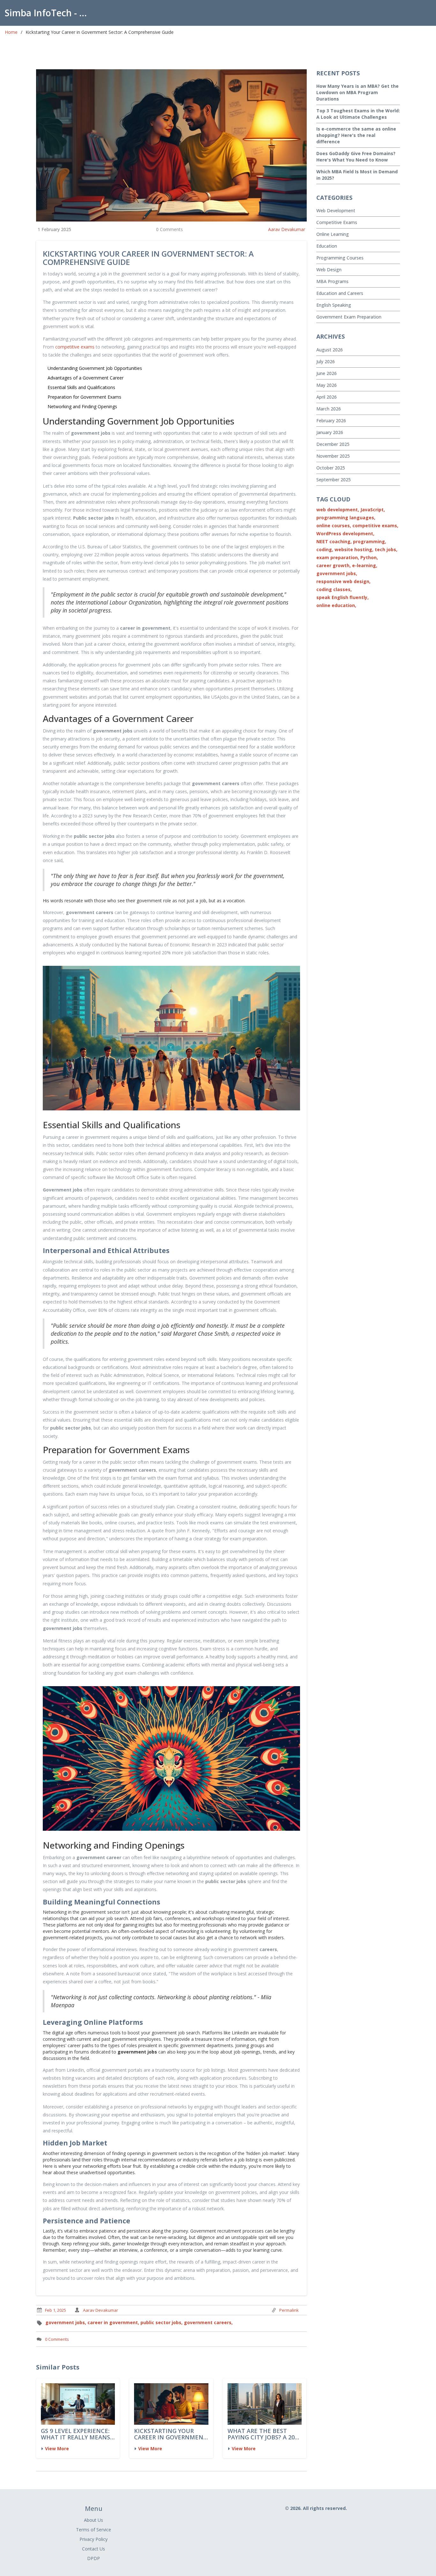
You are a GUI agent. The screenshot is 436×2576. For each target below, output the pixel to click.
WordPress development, (345, 533)
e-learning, (365, 565)
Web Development (336, 210)
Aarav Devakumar (287, 229)
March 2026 (329, 409)
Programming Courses (340, 258)
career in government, (113, 2322)
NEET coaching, (334, 541)
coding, (325, 549)
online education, (336, 605)
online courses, (334, 526)
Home (11, 32)
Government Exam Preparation (349, 317)
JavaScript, (373, 510)
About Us (94, 2520)
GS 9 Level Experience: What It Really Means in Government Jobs (75, 2434)
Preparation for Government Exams (84, 397)
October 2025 (331, 468)
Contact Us (94, 2549)
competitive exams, (375, 526)
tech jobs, (386, 549)
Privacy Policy (94, 2539)
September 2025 (334, 480)
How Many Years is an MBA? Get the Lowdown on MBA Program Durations (357, 92)
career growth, (334, 565)
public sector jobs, (162, 2322)
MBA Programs (332, 281)
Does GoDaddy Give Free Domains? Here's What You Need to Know (356, 157)
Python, (369, 557)
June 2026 (327, 373)
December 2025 (333, 444)
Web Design (329, 270)
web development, (338, 510)
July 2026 (326, 361)
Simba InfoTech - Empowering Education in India (49, 13)
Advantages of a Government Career (86, 378)
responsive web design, (343, 581)
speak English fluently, (342, 597)
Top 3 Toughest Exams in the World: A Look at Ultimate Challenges (358, 114)
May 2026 (327, 385)
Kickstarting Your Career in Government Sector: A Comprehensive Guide (171, 2434)
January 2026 (330, 432)
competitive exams (75, 347)
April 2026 (327, 397)
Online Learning (333, 234)
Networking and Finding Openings (82, 406)
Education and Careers (340, 293)
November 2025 (333, 456)
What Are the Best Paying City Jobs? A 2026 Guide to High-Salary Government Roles (264, 2434)
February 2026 (331, 421)
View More (57, 2448)
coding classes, (334, 589)
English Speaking (334, 305)
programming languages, (346, 518)
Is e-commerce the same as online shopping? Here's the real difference (356, 135)
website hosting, (354, 549)
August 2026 (330, 350)
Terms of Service (94, 2530)
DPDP (94, 2558)
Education (327, 246)
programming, (370, 541)
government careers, (208, 2322)
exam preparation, (338, 557)
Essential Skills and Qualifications (81, 387)
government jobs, (66, 2322)
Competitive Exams (337, 222)
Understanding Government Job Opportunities (95, 368)
